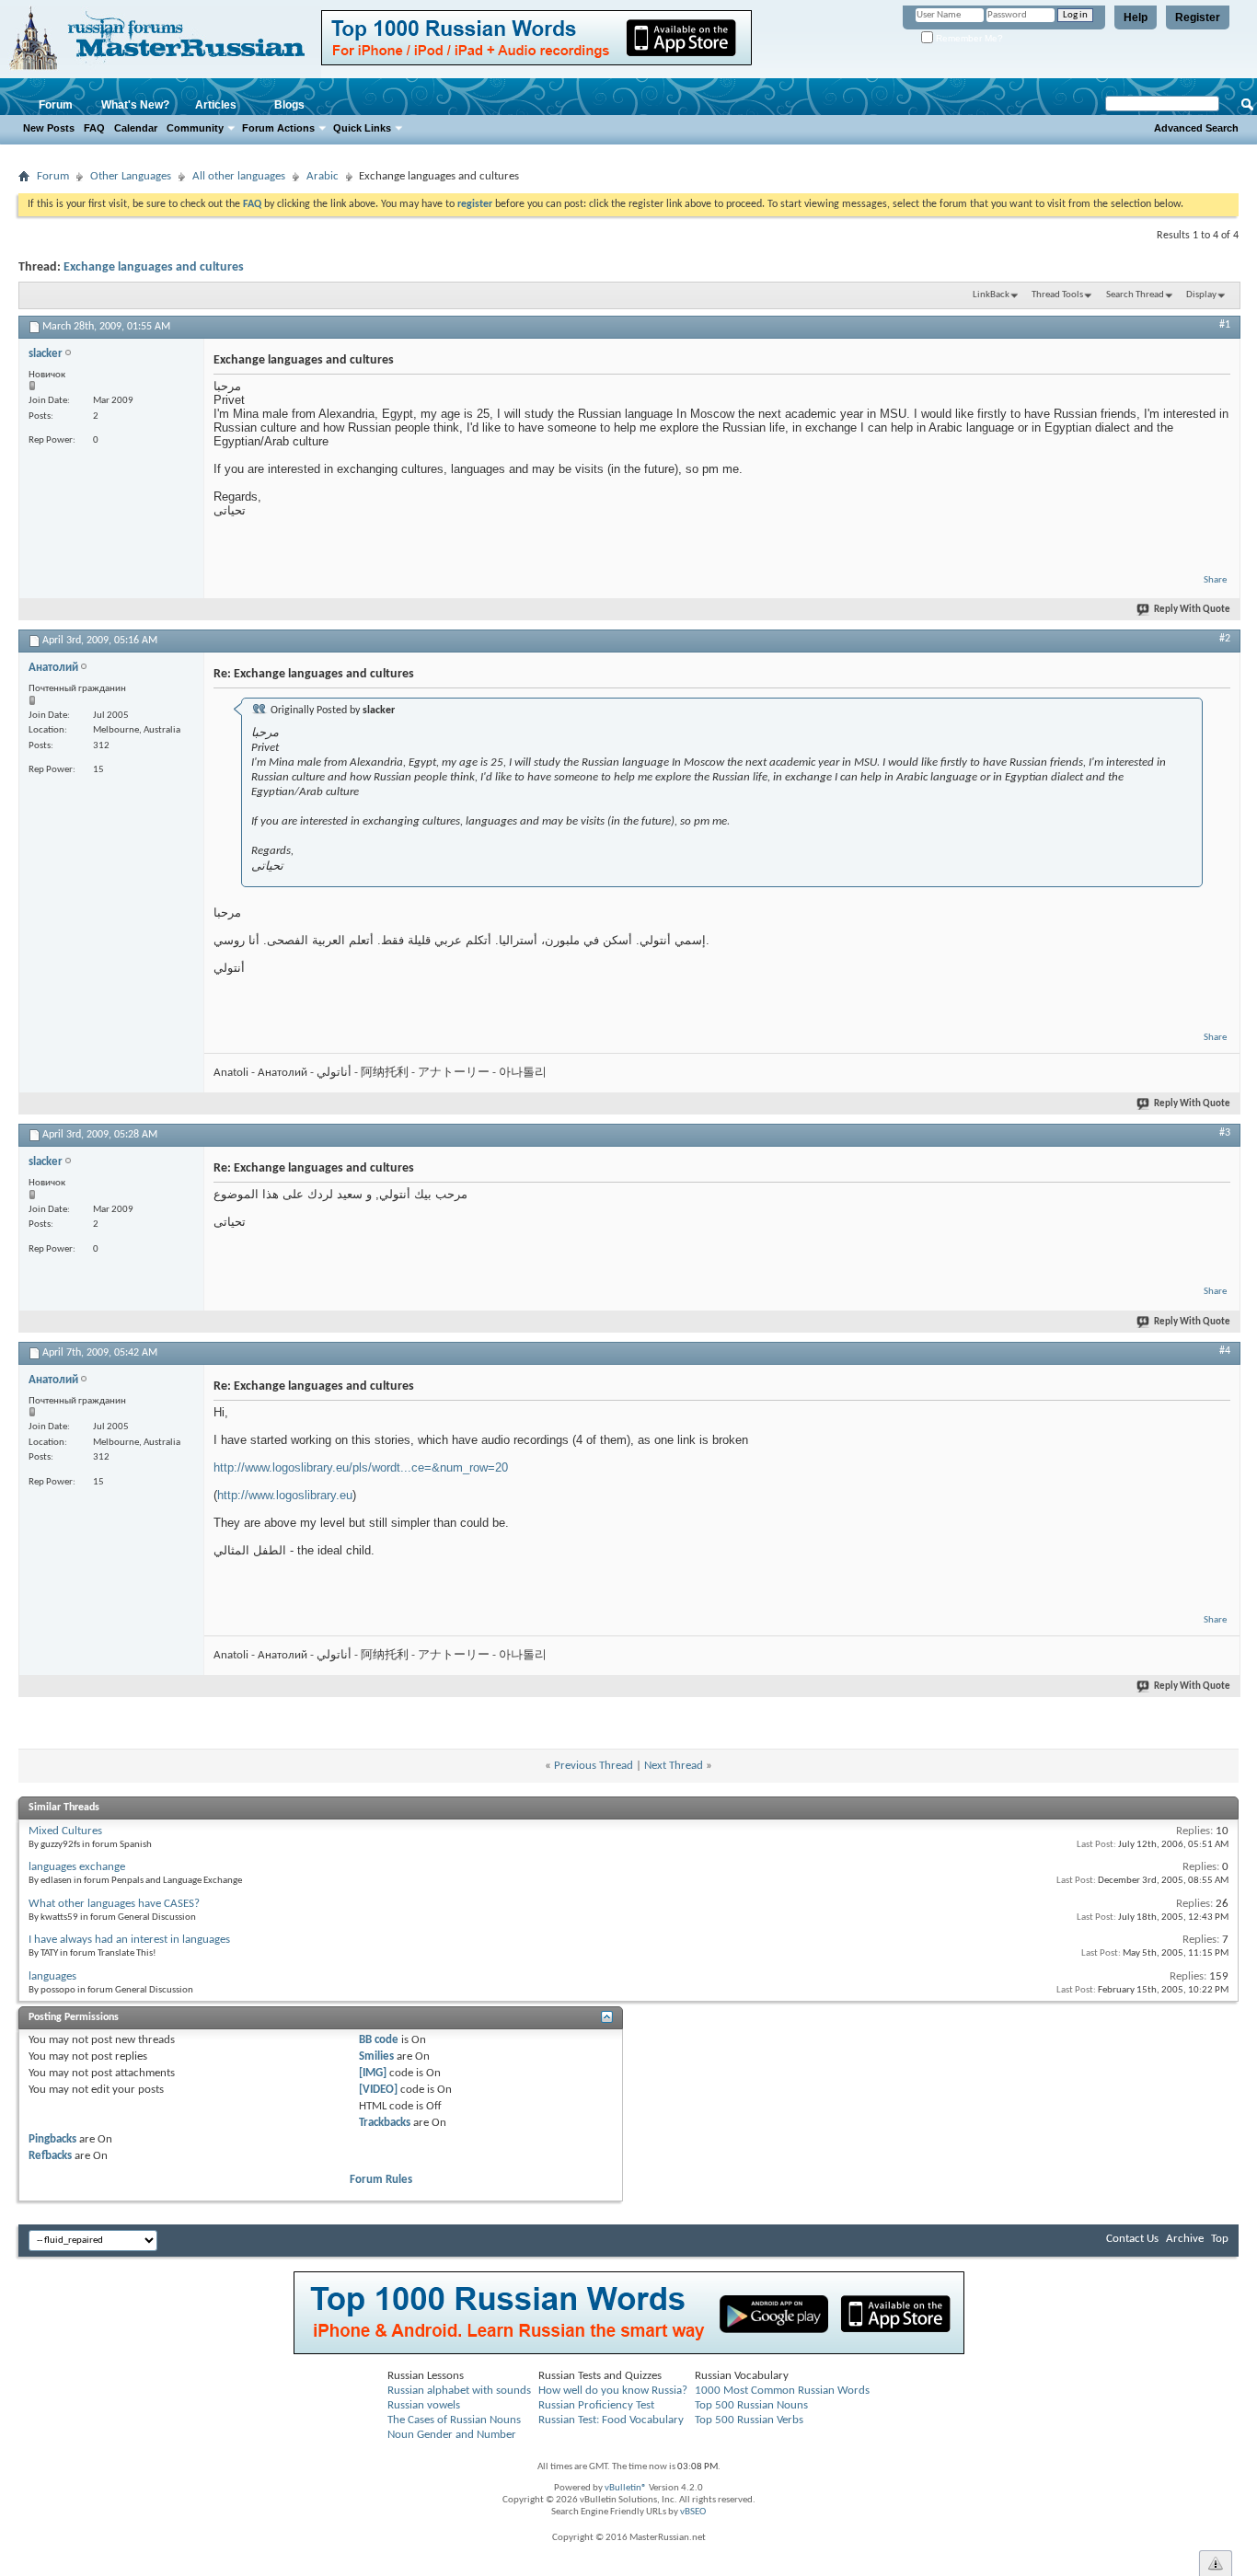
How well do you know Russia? (613, 2391)
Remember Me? (968, 38)
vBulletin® (626, 2488)
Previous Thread (594, 1766)
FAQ (94, 128)
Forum (56, 105)
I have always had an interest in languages (129, 1940)
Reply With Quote (1192, 610)
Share (1215, 580)
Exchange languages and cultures (154, 267)
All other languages (239, 176)
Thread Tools (1057, 295)
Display (1201, 295)
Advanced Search (1196, 128)
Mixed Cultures (65, 1831)
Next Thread (674, 1766)
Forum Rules (381, 2180)
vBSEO (693, 2512)
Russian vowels (424, 2405)
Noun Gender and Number (452, 2435)
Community (195, 128)
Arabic (323, 176)
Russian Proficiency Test (596, 2405)
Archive (1185, 2239)
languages (52, 1976)
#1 (1225, 325)
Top (1220, 2239)
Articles (216, 105)
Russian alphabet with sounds (459, 2391)
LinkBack (991, 295)
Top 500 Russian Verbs (749, 2420)
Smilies (376, 2056)
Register (1198, 17)
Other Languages (131, 176)
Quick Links (362, 128)
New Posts (49, 128)
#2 (1225, 639)
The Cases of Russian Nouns (454, 2420)
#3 (1225, 1133)
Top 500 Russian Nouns (751, 2405)
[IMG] (373, 2073)
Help (1136, 17)
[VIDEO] (378, 2090)
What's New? (135, 105)
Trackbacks (385, 2123)
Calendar (136, 128)
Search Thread (1135, 295)
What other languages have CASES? (114, 1904)
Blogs (289, 105)
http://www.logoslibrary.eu (285, 1495)
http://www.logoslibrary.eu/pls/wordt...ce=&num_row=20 (361, 1467)
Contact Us (1132, 2239)
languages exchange (77, 1867)
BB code (379, 2040)
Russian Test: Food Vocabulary (611, 2420)
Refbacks (50, 2156)
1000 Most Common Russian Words (782, 2391)
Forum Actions (278, 128)
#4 (1225, 1351)
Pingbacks (52, 2139)
